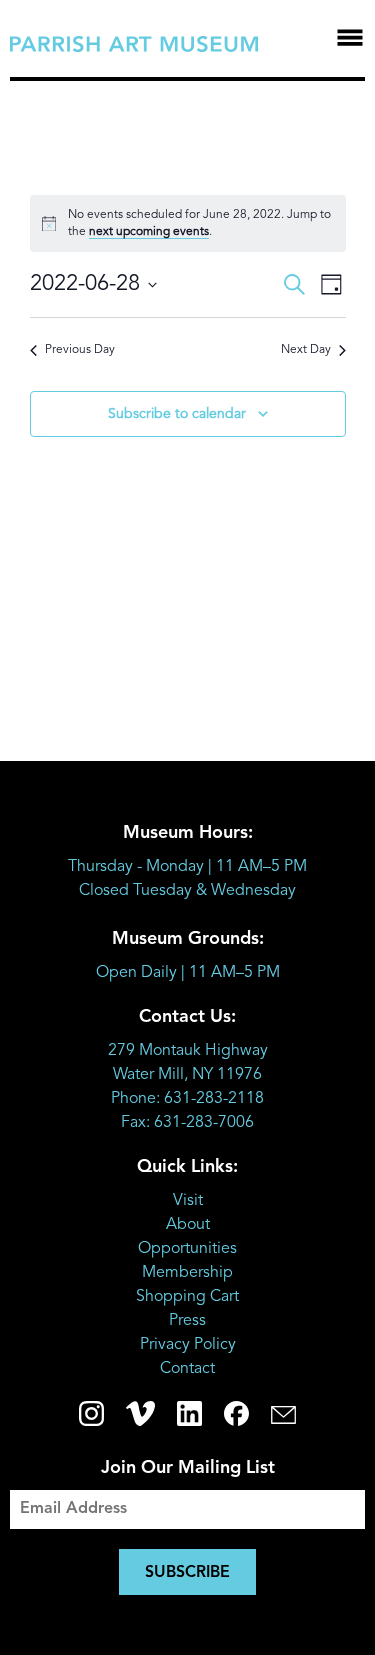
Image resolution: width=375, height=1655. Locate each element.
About (188, 1225)
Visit (188, 1201)
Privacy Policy (188, 1345)
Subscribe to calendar (177, 414)
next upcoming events (149, 232)
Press (187, 1321)
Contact (187, 1369)
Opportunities (187, 1249)
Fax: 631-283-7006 (187, 1123)
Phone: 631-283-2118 (187, 1099)
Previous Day (80, 350)
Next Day (306, 350)
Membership (187, 1273)
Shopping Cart (187, 1297)
